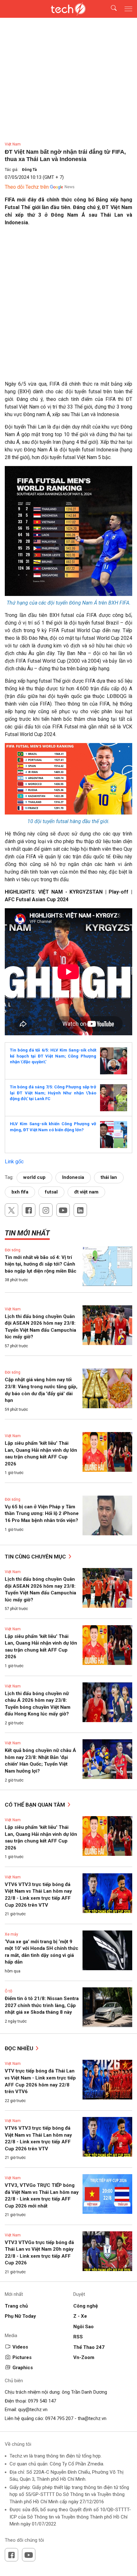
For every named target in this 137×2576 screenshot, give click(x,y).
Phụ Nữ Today (20, 2316)
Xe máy (11, 1934)
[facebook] (29, 1210)
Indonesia (73, 1177)
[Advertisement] (68, 300)
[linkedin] (80, 1210)
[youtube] (63, 1210)
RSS (78, 2337)
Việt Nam (13, 144)
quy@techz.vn (33, 2410)
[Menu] (128, 9)
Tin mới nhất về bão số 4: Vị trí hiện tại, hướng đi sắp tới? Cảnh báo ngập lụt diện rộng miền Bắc (41, 1264)
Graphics (23, 2368)
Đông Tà (29, 170)
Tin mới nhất (27, 1233)
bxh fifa (20, 1192)
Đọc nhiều (20, 2048)
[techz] (68, 9)
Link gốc (14, 1162)
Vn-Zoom (84, 2357)
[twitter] (11, 1210)
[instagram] (46, 1210)
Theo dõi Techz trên (27, 187)
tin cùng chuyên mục (36, 1557)
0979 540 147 (42, 2401)
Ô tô (8, 1991)
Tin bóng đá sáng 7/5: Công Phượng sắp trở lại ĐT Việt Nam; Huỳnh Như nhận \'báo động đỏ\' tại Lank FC (53, 1093)
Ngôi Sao (83, 2327)
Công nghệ (86, 2306)
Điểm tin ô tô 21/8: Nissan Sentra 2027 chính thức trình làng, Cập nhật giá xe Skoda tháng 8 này (42, 2005)
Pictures (22, 2357)
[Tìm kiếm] (110, 9)
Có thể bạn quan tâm (36, 1805)
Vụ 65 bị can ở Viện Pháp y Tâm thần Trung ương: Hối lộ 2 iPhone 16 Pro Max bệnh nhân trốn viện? (42, 1514)
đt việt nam (86, 1192)
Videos (20, 2347)
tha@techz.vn (92, 2418)
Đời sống (13, 1250)
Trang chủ (16, 2306)
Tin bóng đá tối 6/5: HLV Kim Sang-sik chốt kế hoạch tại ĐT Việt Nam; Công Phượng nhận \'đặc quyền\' (53, 1056)
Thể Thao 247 (89, 2347)
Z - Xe (80, 2316)
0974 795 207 (59, 2418)
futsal (51, 1192)
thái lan (109, 1177)
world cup (34, 1177)
